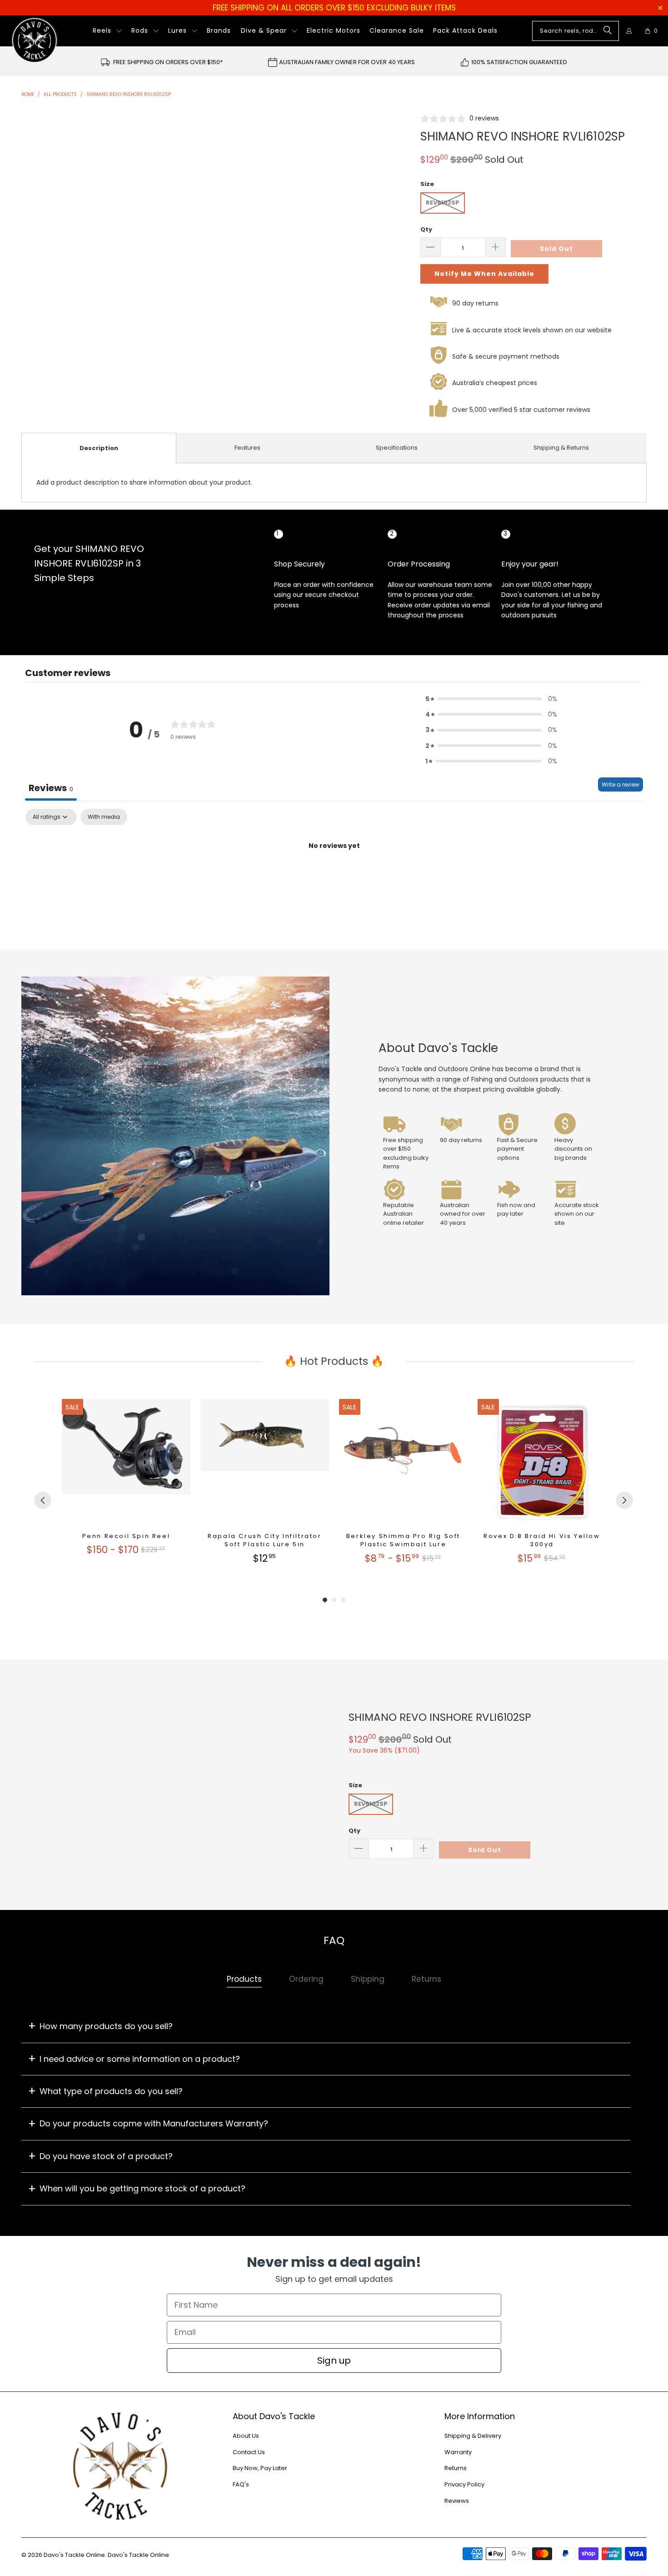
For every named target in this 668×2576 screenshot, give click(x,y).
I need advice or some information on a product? (140, 2059)
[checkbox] (104, 817)
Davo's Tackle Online (74, 2555)
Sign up (334, 2360)
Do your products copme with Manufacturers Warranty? (154, 2123)
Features (247, 448)
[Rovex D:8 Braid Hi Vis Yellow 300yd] (542, 1463)
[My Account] (629, 31)
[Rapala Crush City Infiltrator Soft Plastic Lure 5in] (265, 1463)
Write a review (621, 784)
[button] (107, 31)
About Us (246, 2436)
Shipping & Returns (561, 448)
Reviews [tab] (51, 788)
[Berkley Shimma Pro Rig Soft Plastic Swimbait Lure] (403, 1463)
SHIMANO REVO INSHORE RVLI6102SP (440, 1717)
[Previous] (43, 1500)
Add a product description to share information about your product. (144, 482)
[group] (126, 1482)
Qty (426, 229)
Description (99, 448)
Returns (456, 2468)
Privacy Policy (464, 2484)
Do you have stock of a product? (106, 2156)
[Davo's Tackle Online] (35, 40)
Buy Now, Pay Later (260, 2468)
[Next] (624, 1500)
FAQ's (241, 2484)
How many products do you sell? (106, 2026)
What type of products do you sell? (111, 2091)
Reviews (457, 2501)
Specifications (397, 448)
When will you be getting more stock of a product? (142, 2188)
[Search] (608, 31)
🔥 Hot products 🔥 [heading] (334, 1361)
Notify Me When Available (484, 274)
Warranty (458, 2452)
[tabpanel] (334, 877)
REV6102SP (443, 203)
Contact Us (249, 2452)
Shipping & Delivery (473, 2436)
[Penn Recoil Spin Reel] (126, 1463)
